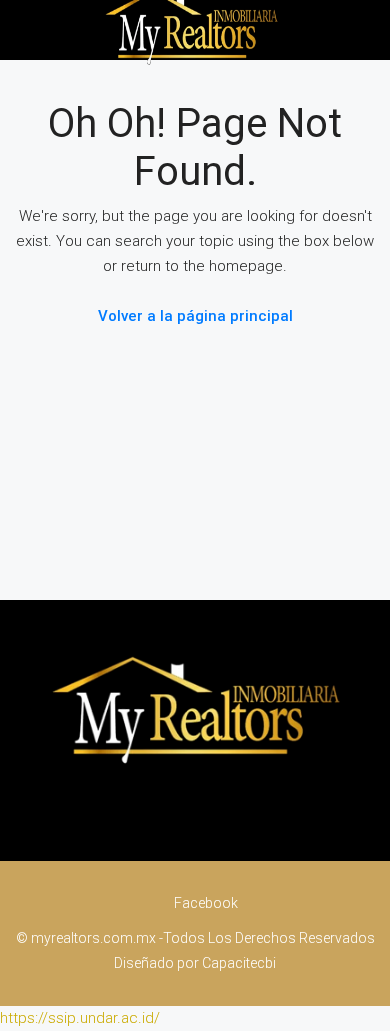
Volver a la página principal (195, 316)
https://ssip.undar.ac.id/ (80, 1018)
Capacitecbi (239, 963)
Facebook (204, 903)
